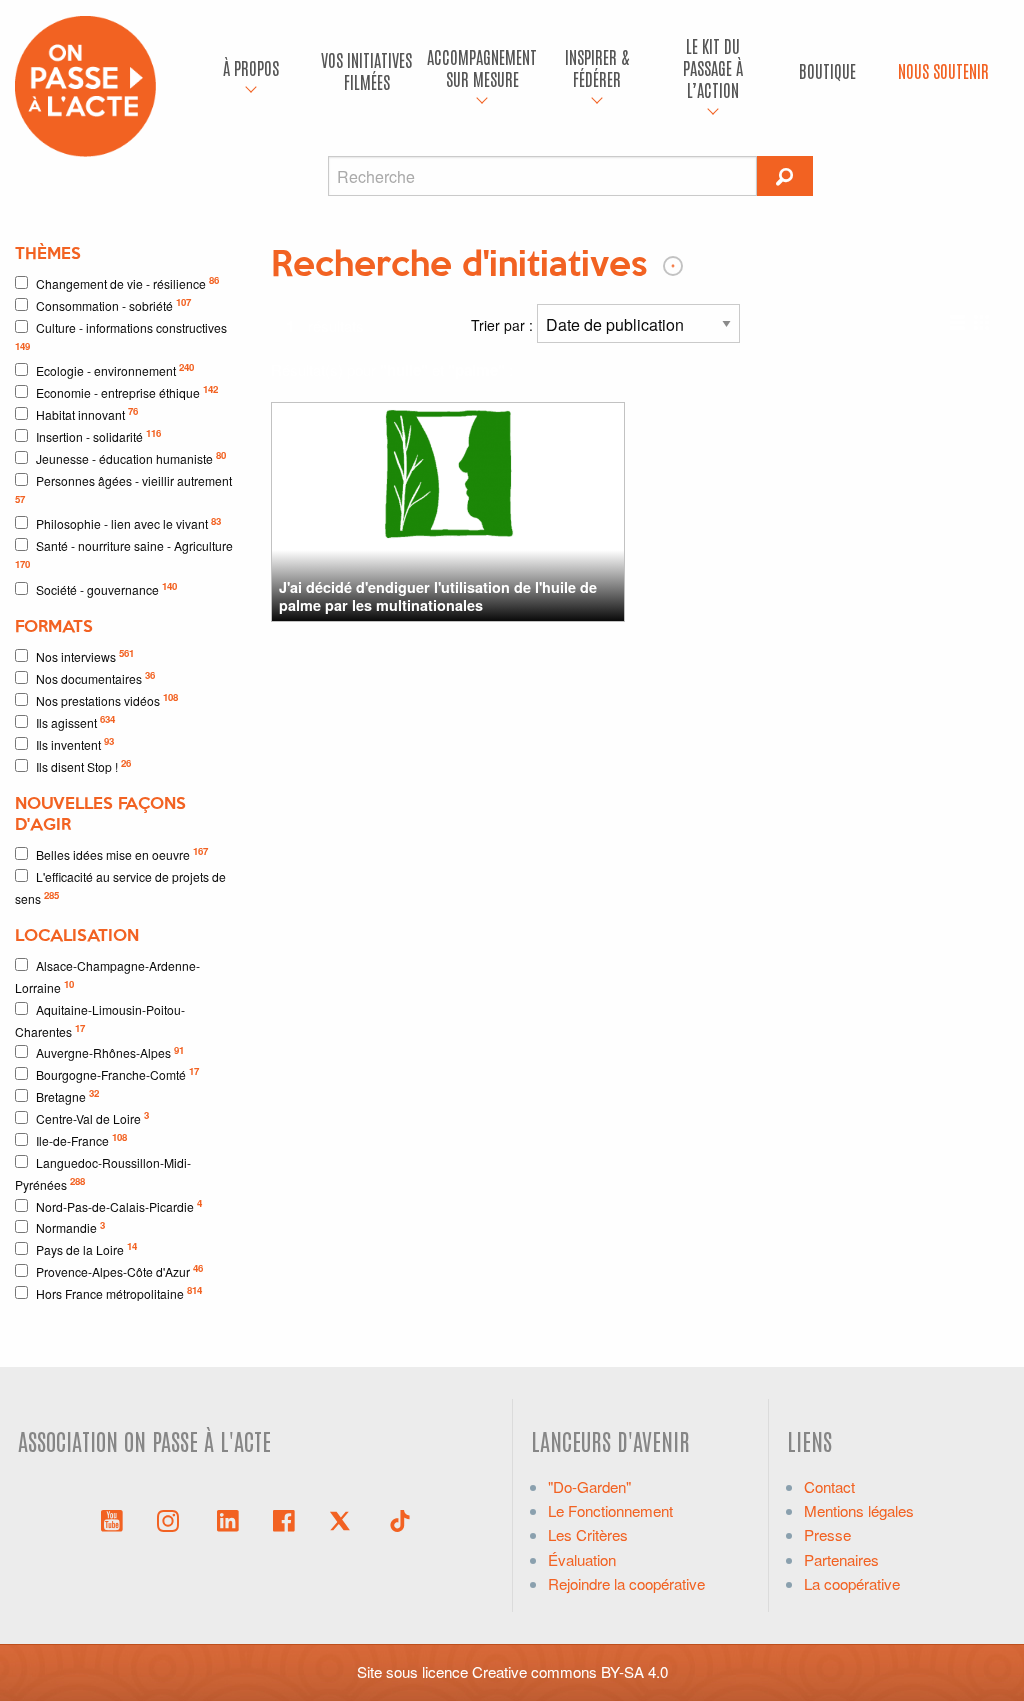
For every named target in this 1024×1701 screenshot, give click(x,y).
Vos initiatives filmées (366, 70)
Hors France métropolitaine (119, 1292)
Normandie (70, 1227)
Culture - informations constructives (121, 336)
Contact (829, 1486)
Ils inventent (75, 743)
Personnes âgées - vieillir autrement (123, 489)
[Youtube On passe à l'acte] (112, 1519)
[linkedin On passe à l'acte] (228, 1519)
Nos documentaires (95, 677)
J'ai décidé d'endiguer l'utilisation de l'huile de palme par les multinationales (438, 595)
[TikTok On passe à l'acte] (400, 1519)
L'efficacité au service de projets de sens (120, 887)
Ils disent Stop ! (83, 765)
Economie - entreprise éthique (127, 391)
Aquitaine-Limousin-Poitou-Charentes (100, 1020)
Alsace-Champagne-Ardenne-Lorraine (107, 976)
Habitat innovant (87, 413)
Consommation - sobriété (113, 304)
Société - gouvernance (106, 588)
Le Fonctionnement (610, 1510)
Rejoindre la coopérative (626, 1583)
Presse (827, 1534)
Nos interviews (85, 655)
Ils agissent (75, 721)
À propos (251, 67)
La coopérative (852, 1583)
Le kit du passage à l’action (713, 67)
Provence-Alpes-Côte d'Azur (119, 1270)
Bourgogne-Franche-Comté (117, 1073)
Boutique (827, 70)
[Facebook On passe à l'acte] (284, 1519)
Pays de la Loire (86, 1248)
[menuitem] (251, 71)
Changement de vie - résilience (127, 282)
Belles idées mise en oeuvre (122, 853)
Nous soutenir (943, 70)
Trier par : (504, 325)
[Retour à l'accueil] (85, 83)
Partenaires (841, 1559)
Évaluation (582, 1559)
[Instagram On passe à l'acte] (172, 1519)
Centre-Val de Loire (92, 1117)
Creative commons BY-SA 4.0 (570, 1671)
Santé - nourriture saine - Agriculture (124, 554)
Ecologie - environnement (115, 369)
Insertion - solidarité (98, 435)
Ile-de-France (81, 1139)
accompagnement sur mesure (482, 67)
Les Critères (588, 1534)
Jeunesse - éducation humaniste (131, 457)
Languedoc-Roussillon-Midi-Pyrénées (103, 1173)
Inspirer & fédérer (597, 67)
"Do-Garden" (589, 1486)
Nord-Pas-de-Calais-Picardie (119, 1205)
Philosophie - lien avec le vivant (128, 523)
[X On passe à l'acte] (344, 1519)
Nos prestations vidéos (107, 699)
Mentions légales (859, 1510)
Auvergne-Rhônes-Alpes (110, 1052)
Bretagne (67, 1095)
